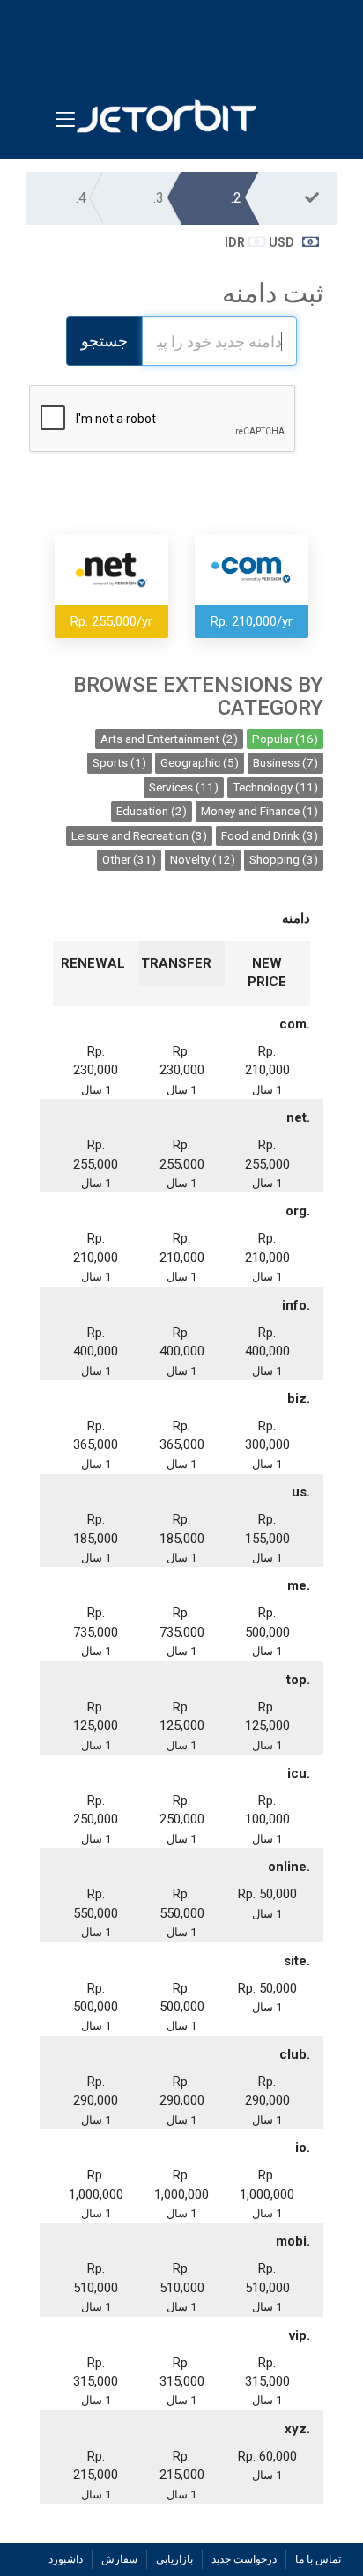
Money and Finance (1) (259, 811)
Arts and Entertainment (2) (169, 739)
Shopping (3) (284, 859)
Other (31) (129, 859)
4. (81, 198)
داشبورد (66, 2559)
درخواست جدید (244, 2559)
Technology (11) (275, 787)
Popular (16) (285, 739)
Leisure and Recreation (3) (139, 835)
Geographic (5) (200, 762)
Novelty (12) (203, 859)
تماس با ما (318, 2559)
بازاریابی (174, 2559)
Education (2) (152, 811)
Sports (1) (119, 762)
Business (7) (285, 762)
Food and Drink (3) (270, 835)
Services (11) (184, 787)
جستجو (104, 341)
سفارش (119, 2559)
